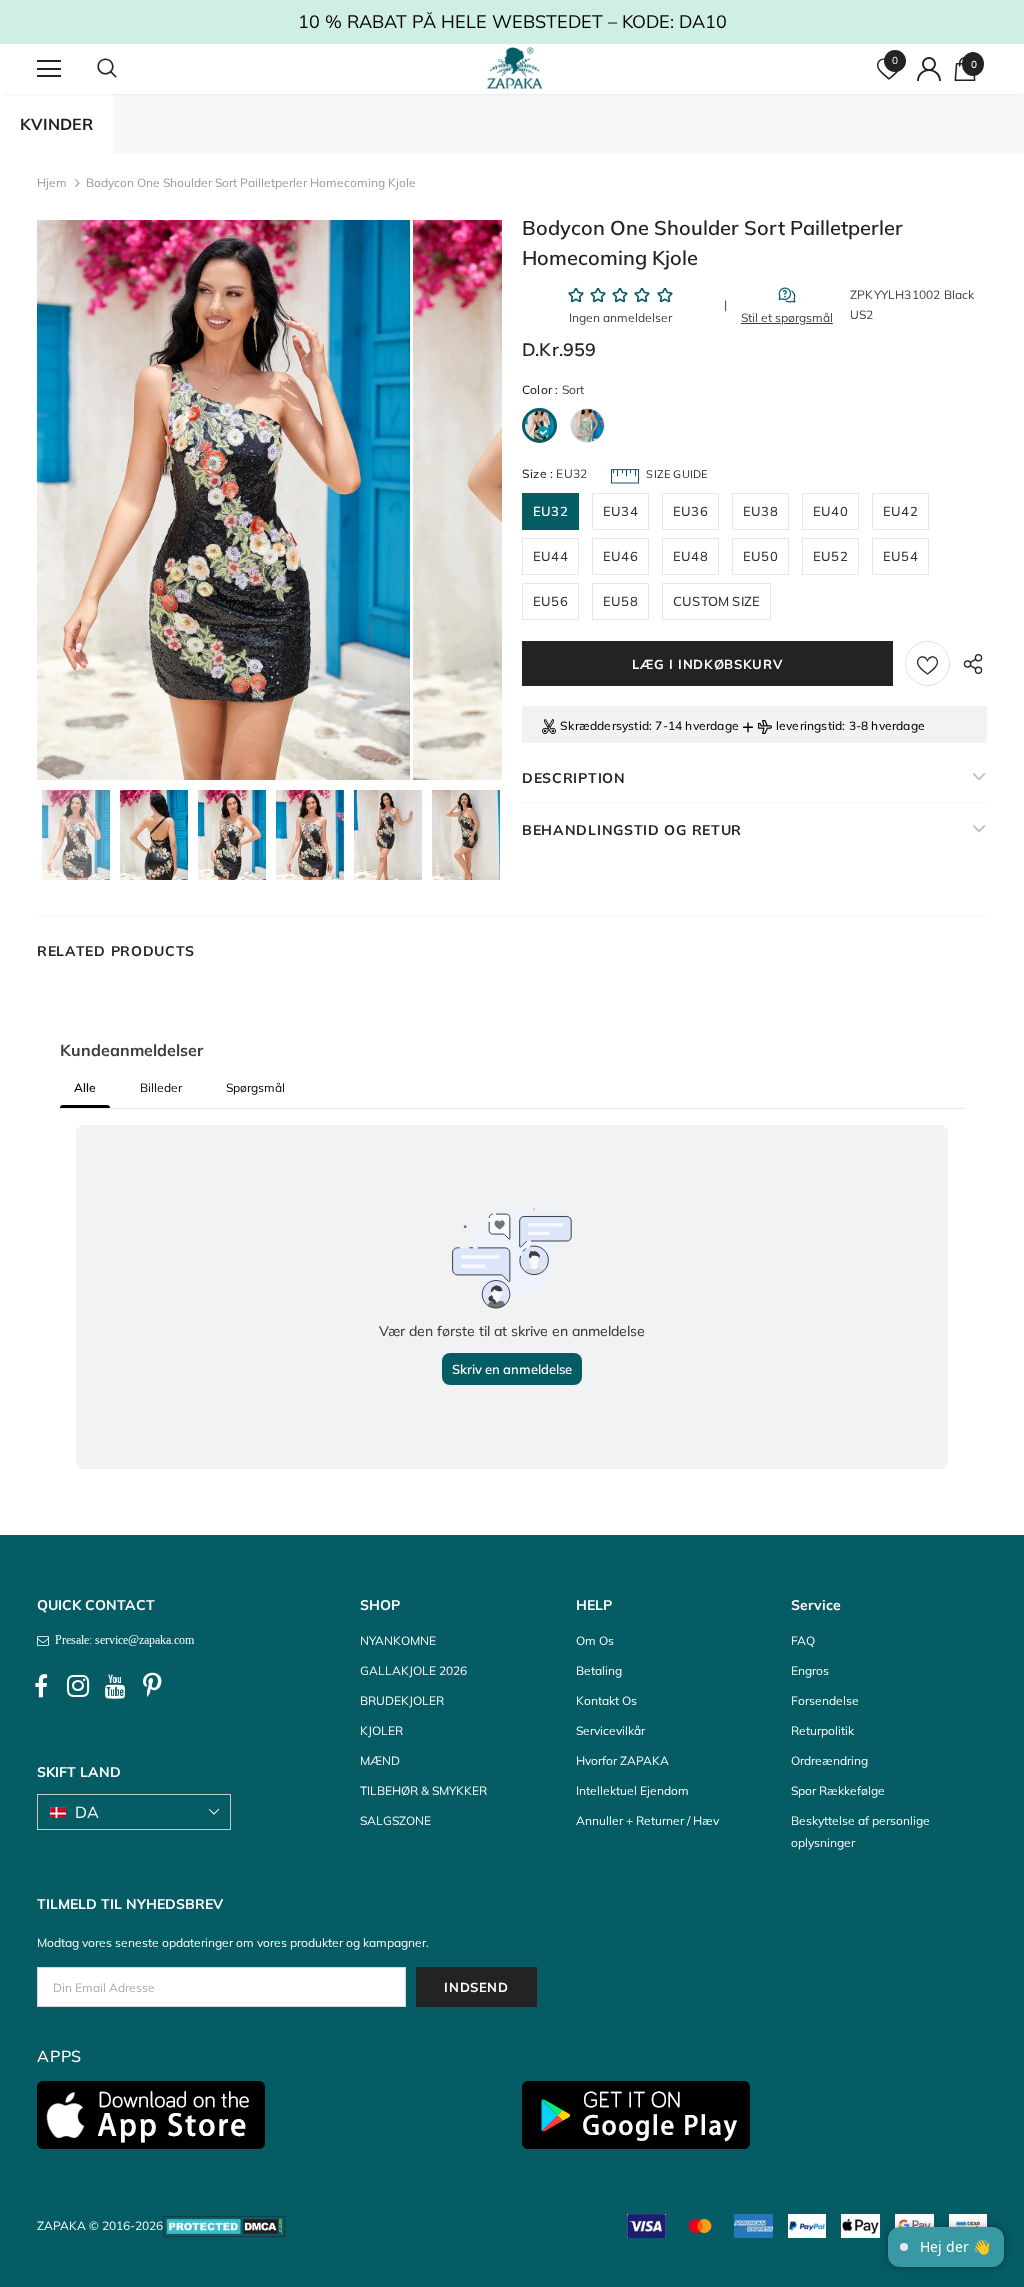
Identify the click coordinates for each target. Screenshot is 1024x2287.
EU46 (620, 556)
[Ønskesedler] (927, 663)
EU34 (620, 511)
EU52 (830, 556)
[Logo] (514, 68)
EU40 (830, 511)
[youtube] (115, 1686)
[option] (223, 500)
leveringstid (809, 725)
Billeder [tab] (161, 1087)
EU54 (900, 556)
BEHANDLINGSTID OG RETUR (632, 830)
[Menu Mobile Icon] (49, 69)
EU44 (550, 556)
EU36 (690, 511)
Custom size (716, 601)
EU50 (760, 556)
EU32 (550, 511)
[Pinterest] (152, 1686)
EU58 (620, 601)
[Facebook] (41, 1686)
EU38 (760, 511)
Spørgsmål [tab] (255, 1087)
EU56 (550, 601)
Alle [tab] (85, 1087)
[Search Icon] (127, 69)
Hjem (52, 182)
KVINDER (56, 124)
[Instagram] (78, 1686)
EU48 (690, 556)
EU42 (900, 511)
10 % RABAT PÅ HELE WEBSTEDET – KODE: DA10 (512, 21)
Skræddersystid (604, 725)
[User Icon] (929, 69)
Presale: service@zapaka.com (121, 1640)
